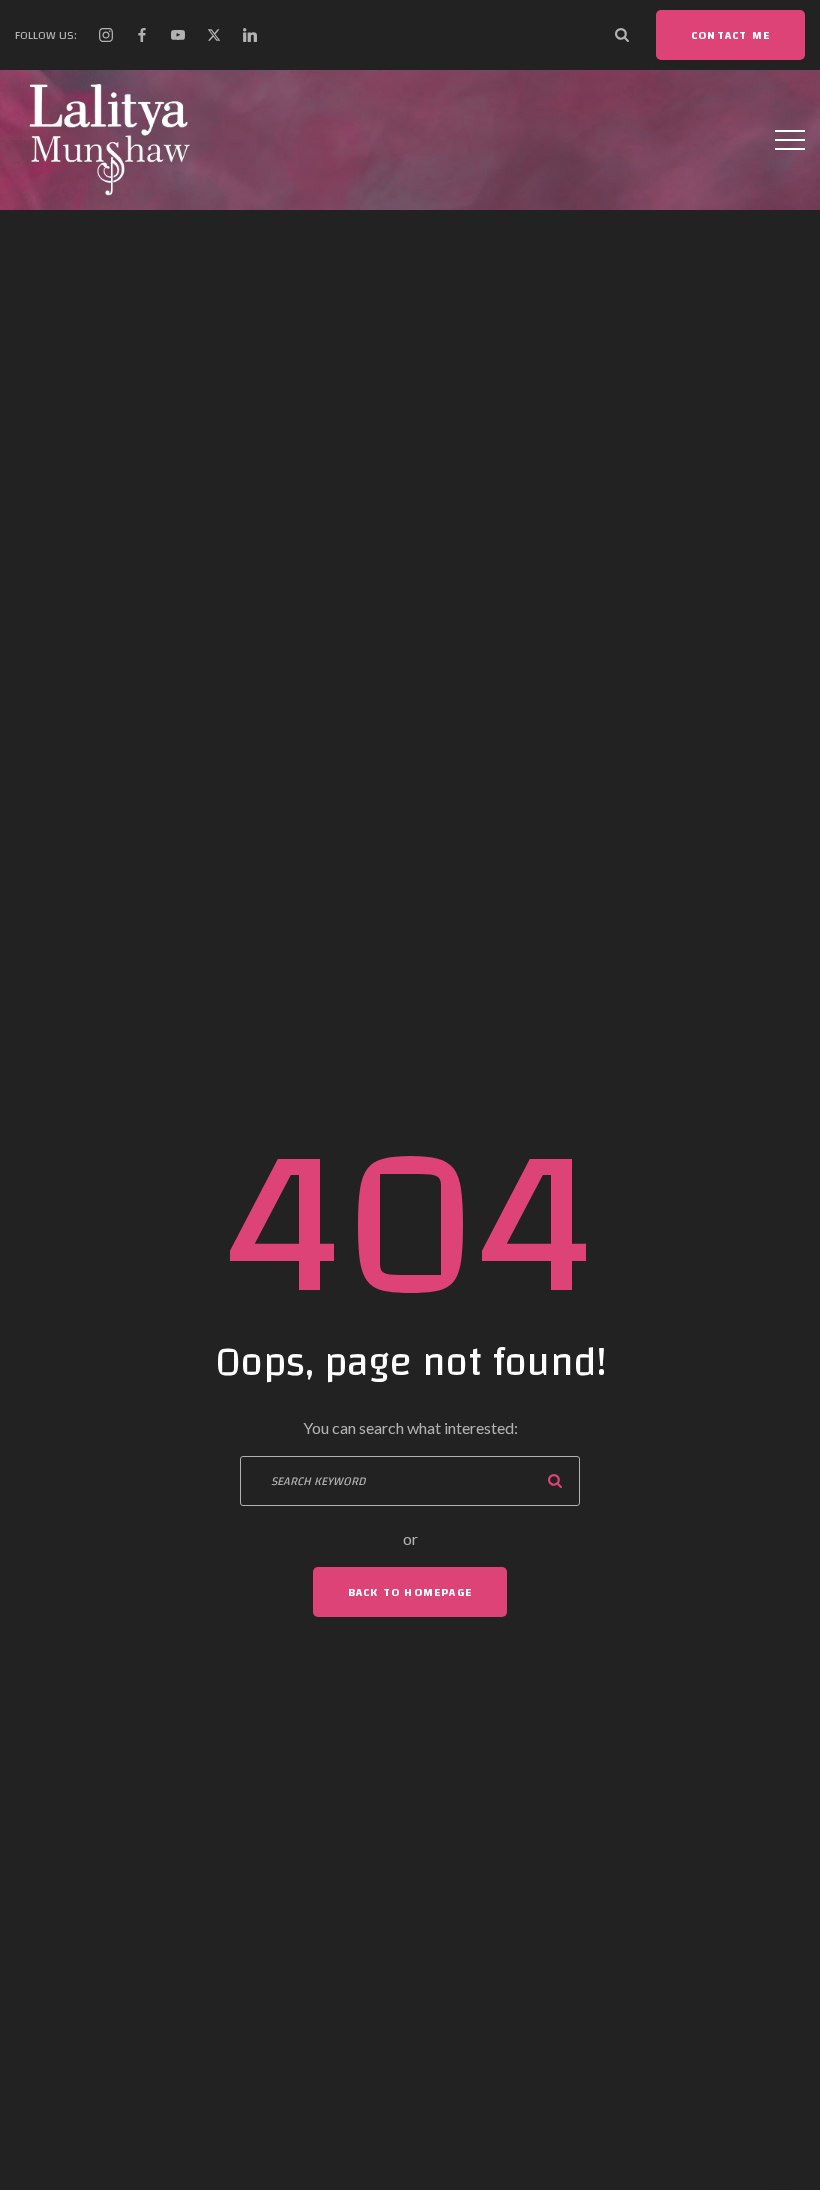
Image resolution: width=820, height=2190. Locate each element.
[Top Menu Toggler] (790, 140)
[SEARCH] (555, 1481)
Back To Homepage (410, 1592)
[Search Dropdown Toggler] (622, 35)
